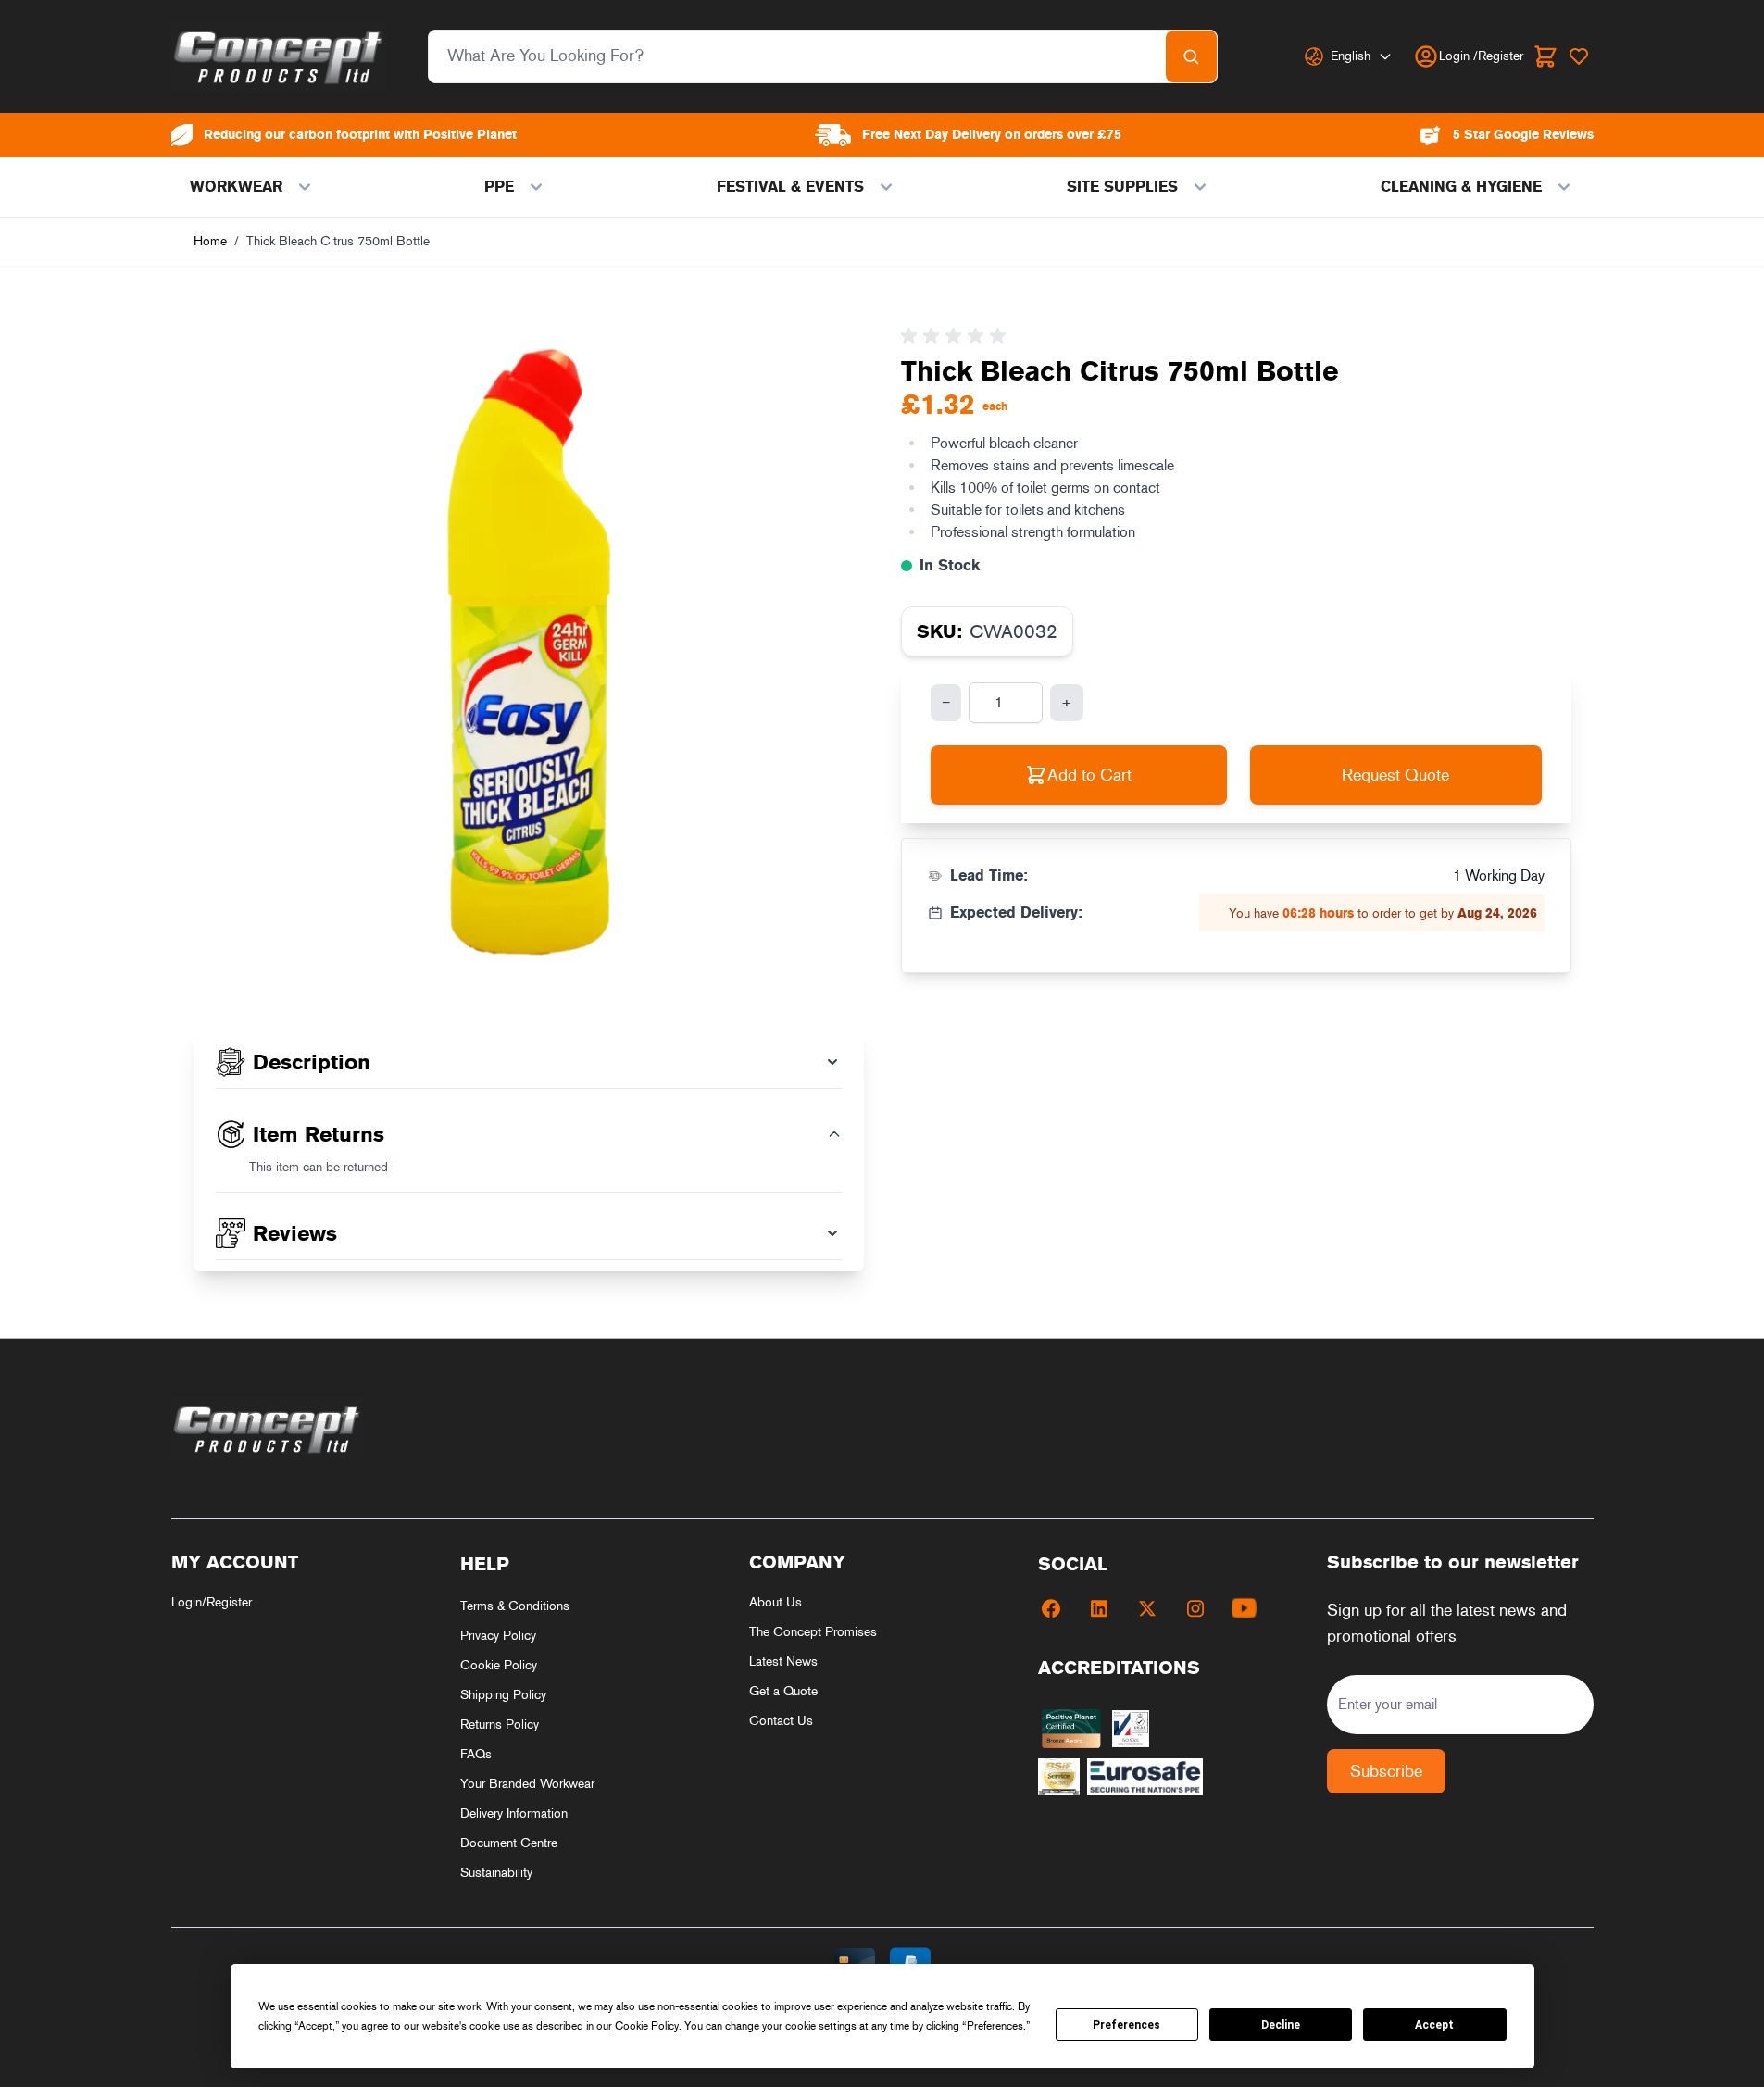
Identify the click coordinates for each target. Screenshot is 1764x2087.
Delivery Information (514, 1813)
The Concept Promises (813, 1632)
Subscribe (1386, 1771)
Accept (1434, 2025)
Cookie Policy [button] (647, 2026)
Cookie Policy (499, 1665)
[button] (957, 336)
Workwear (236, 187)
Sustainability (496, 1873)
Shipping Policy (503, 1695)
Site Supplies (1122, 187)
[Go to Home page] (279, 56)
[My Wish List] (1579, 56)
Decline (1281, 2025)
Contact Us (781, 1721)
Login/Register (212, 1602)
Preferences (1126, 2025)
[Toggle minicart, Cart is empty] (1545, 56)
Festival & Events (790, 187)
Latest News (783, 1662)
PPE (499, 187)
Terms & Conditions (515, 1606)
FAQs (476, 1754)
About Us (776, 1602)
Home (210, 241)
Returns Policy (500, 1725)
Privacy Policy (498, 1636)
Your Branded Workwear (527, 1784)
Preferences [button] (995, 2026)
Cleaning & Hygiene (1461, 187)
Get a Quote (783, 1691)
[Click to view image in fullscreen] (529, 653)
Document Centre (509, 1843)
